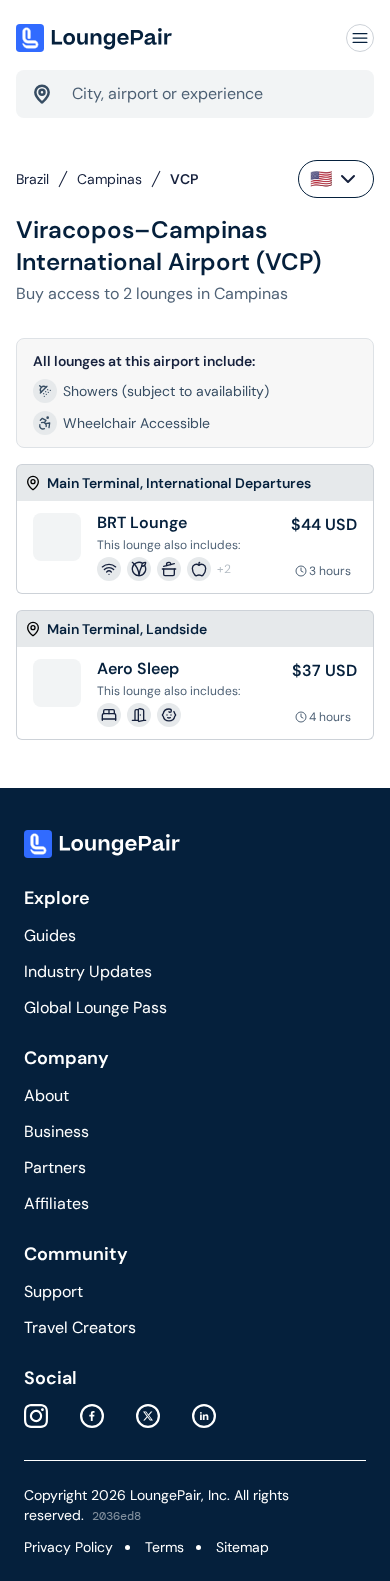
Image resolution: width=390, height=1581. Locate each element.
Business (56, 1131)
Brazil (32, 179)
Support (53, 1291)
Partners (55, 1167)
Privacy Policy (68, 1547)
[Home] (96, 38)
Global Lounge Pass (95, 1007)
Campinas (109, 179)
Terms (164, 1547)
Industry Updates (88, 971)
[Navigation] (360, 38)
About (46, 1095)
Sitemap (242, 1547)
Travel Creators (80, 1327)
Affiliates (56, 1203)
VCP (184, 179)
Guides (50, 935)
